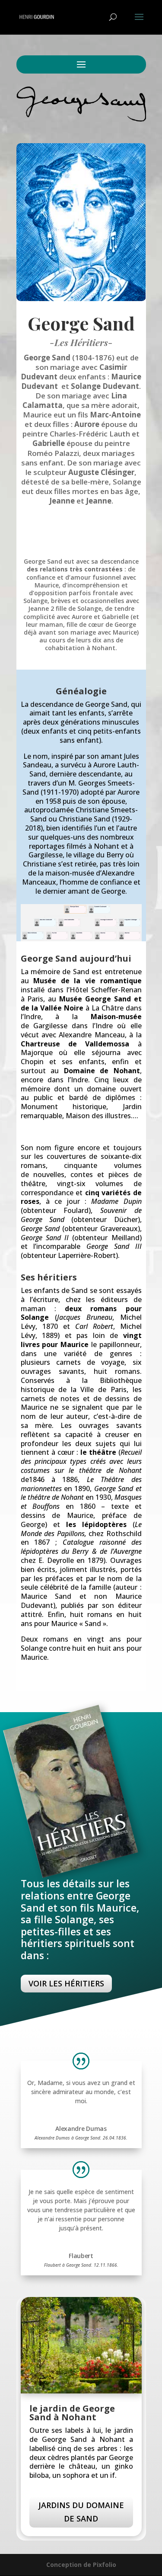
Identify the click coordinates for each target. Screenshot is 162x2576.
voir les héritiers (66, 1983)
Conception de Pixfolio (81, 2565)
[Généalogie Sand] (81, 939)
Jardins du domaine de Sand (81, 2512)
